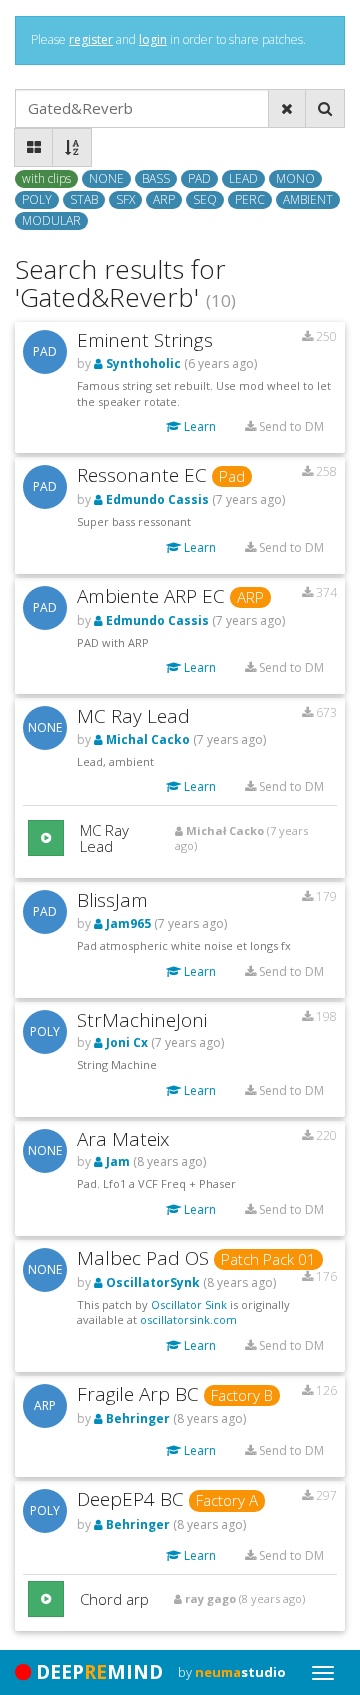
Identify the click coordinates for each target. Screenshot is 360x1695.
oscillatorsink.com (188, 1319)
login (153, 39)
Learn (198, 426)
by (232, 1672)
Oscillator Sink (189, 1304)
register (91, 39)
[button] (46, 838)
